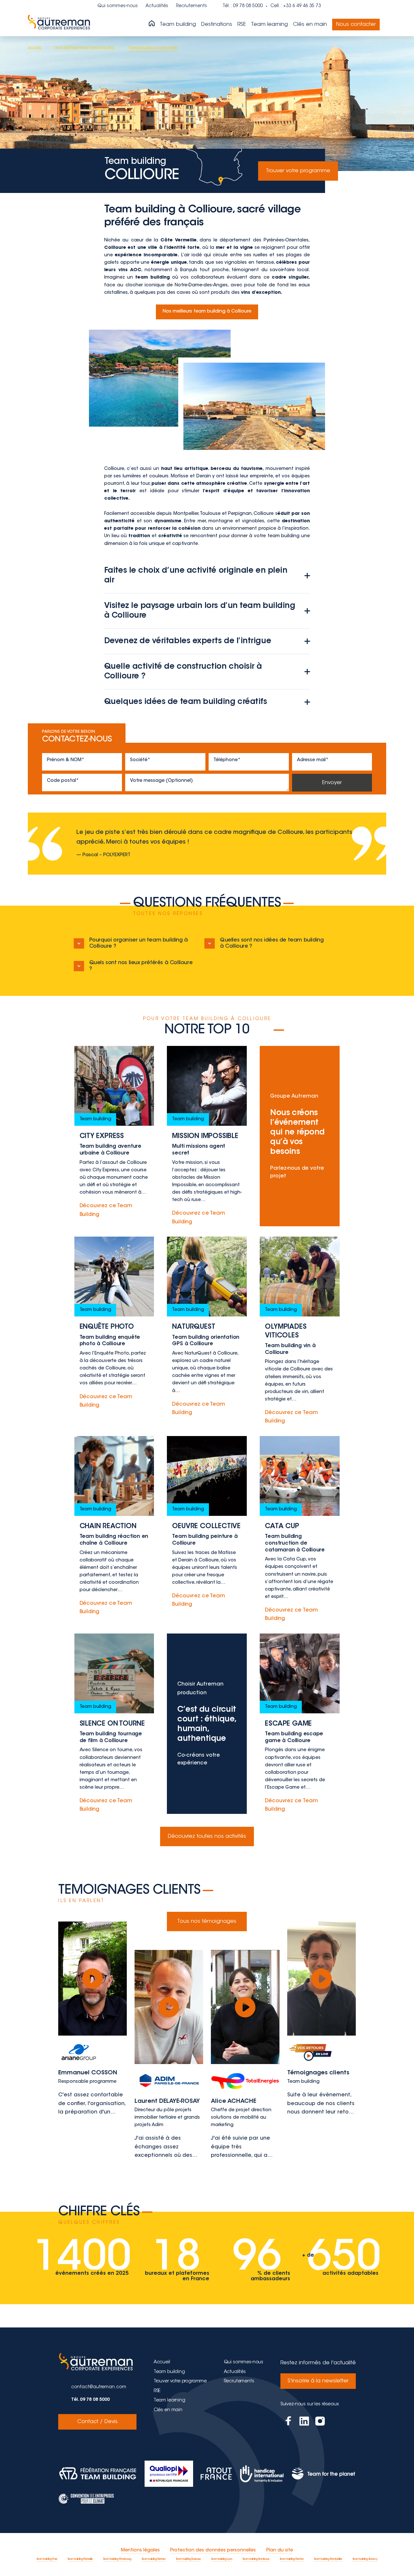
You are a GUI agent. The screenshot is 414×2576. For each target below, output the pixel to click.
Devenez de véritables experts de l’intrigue (188, 641)
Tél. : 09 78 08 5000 (243, 6)
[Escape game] (300, 1724)
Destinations (217, 25)
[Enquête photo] (114, 1331)
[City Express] (114, 1136)
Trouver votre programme (298, 171)
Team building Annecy (365, 2559)
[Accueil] (152, 24)
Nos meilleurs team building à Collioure (207, 312)
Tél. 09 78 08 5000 (90, 2400)
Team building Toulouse (188, 2559)
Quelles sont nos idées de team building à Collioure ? (272, 943)
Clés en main (310, 25)
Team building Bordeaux (256, 2559)
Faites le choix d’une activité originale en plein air (196, 576)
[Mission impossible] (207, 1136)
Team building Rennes (154, 2559)
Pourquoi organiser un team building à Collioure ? (139, 943)
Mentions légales (140, 2550)
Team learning (269, 25)
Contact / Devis (98, 2422)
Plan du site (280, 2550)
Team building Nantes (292, 2559)
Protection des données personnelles (213, 2550)
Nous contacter (356, 25)
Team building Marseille (80, 2559)
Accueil (162, 2362)
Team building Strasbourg (117, 2559)
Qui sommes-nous (118, 6)
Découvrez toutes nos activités (207, 1836)
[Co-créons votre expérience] (207, 1724)
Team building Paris (47, 2559)
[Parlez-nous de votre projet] (300, 1136)
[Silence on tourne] (114, 1724)
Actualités (157, 6)
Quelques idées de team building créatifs (186, 702)
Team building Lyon (222, 2559)
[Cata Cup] (300, 1530)
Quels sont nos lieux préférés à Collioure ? (141, 966)
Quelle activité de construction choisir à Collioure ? (183, 672)
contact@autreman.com (99, 2387)
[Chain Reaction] (114, 1530)
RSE (242, 25)
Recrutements (191, 6)
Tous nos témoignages (207, 1921)
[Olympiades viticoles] (300, 1331)
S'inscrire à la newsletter (318, 2381)
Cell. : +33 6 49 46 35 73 (296, 6)
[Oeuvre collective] (207, 1530)
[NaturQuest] (207, 1331)
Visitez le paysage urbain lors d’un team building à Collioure (200, 611)
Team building (178, 25)
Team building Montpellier (328, 2559)
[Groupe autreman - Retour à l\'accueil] (60, 25)
